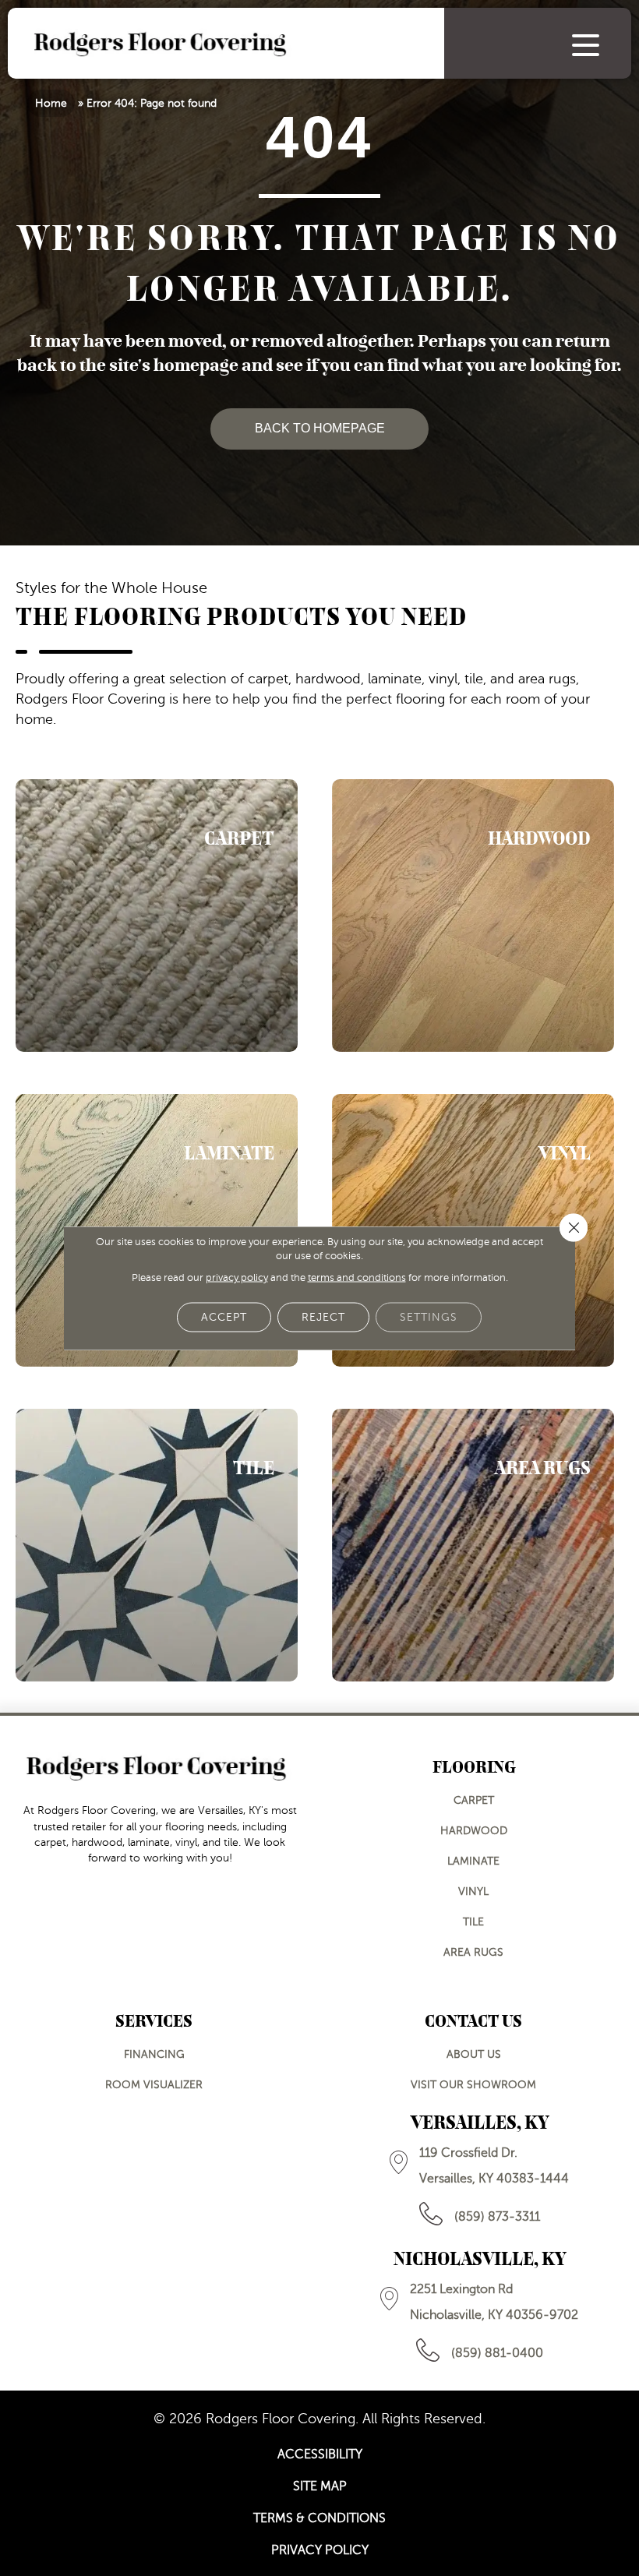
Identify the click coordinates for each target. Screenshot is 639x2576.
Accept (224, 1317)
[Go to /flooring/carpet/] (157, 916)
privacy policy (237, 1278)
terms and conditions (357, 1278)
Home (51, 103)
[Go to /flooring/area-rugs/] (473, 1545)
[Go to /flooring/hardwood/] (473, 916)
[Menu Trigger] (586, 45)
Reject (323, 1317)
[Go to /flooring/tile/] (157, 1545)
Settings (429, 1317)
